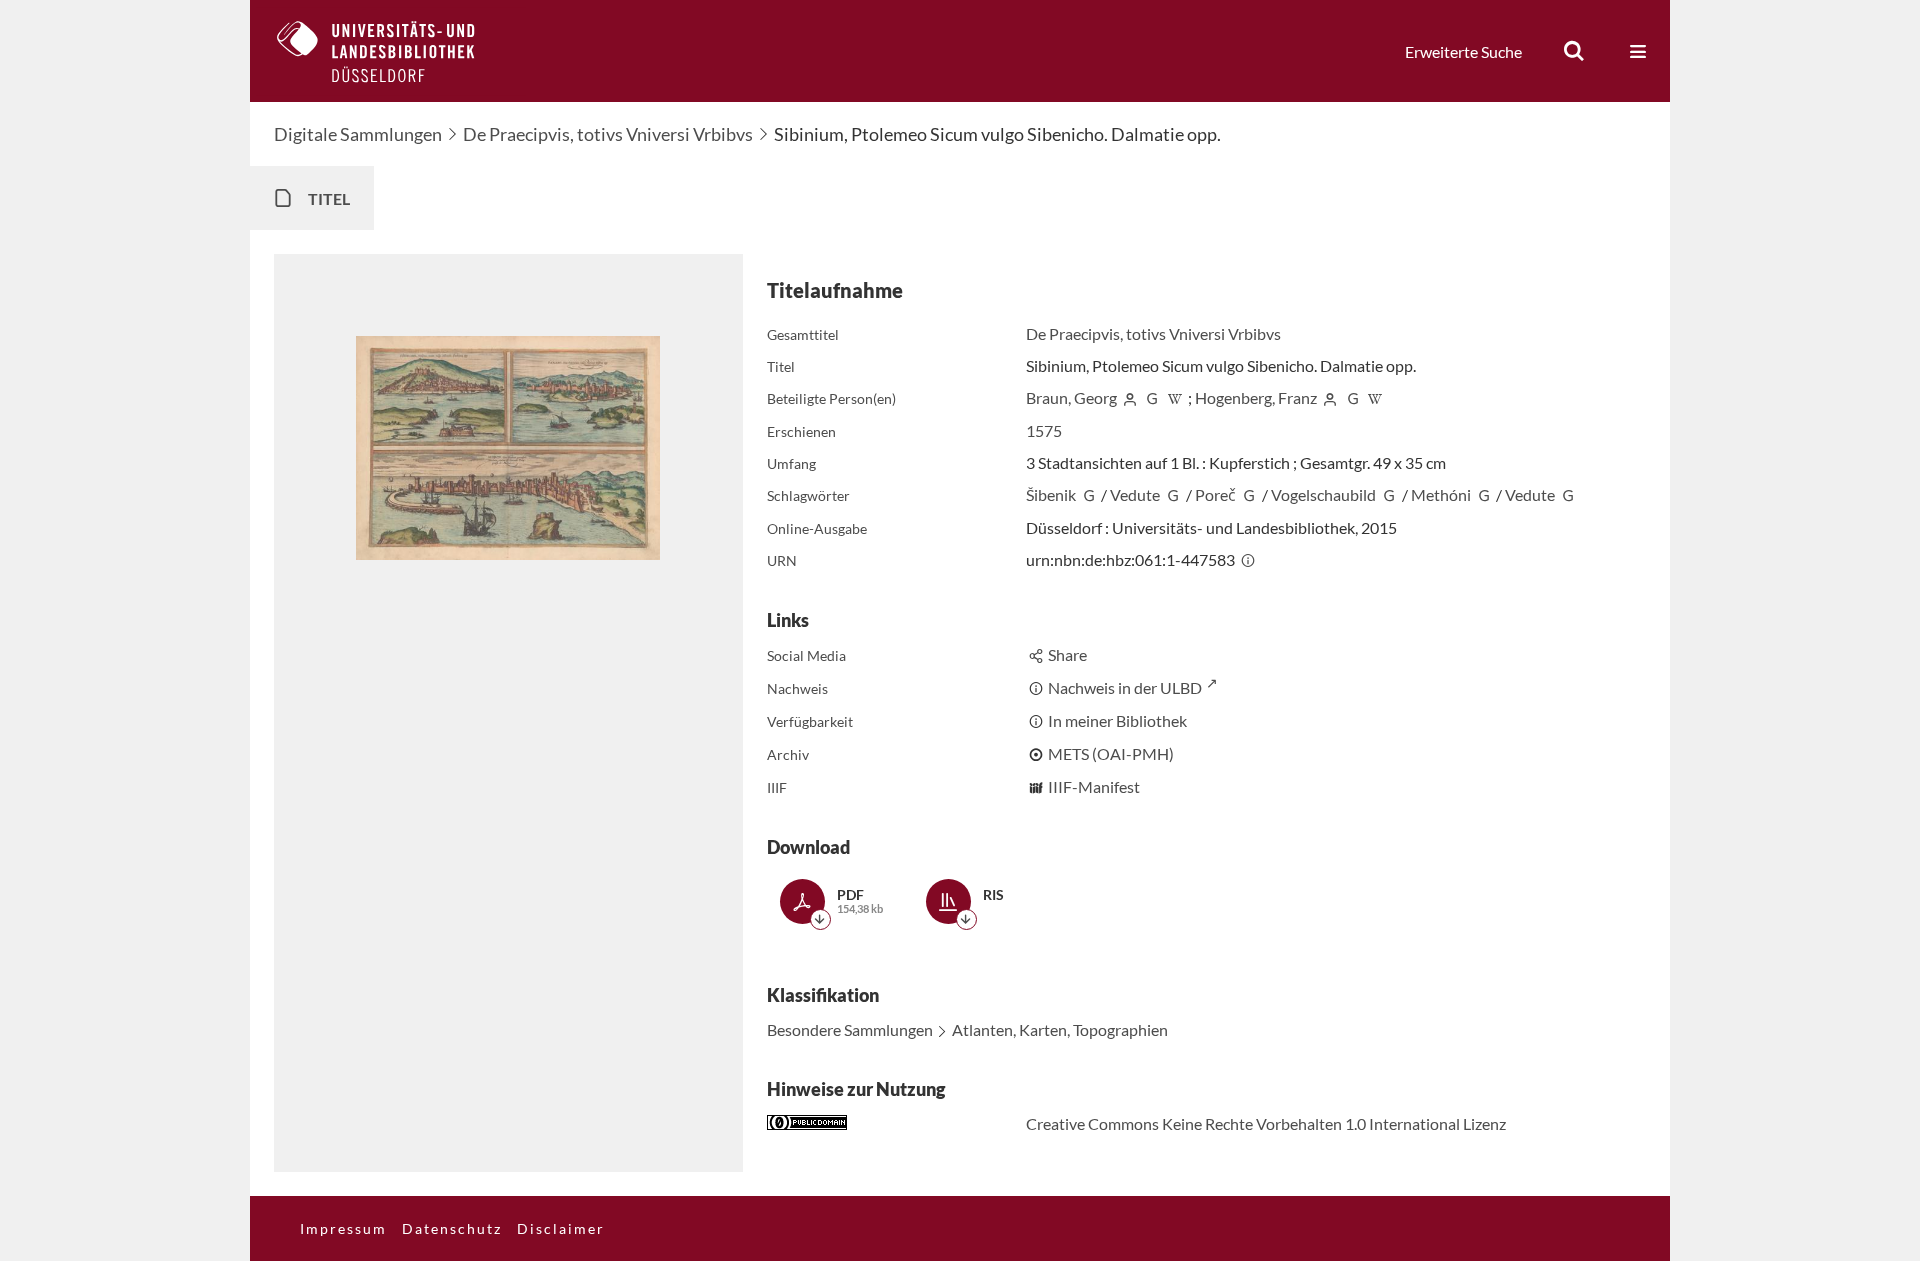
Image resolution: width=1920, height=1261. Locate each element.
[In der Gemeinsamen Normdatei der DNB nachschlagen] (1152, 397)
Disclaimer (561, 1228)
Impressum (343, 1228)
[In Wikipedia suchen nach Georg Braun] (1175, 397)
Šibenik (1051, 494)
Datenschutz (452, 1228)
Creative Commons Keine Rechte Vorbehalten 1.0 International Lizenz (1266, 1123)
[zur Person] (1130, 397)
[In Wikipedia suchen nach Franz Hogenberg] (1375, 397)
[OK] (1574, 51)
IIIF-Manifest (1094, 786)
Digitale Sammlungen (358, 134)
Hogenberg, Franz (1256, 397)
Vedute (1135, 494)
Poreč (1215, 494)
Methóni (1441, 494)
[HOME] (391, 51)
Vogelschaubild (1323, 494)
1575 (1044, 430)
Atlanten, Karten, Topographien (1060, 1029)
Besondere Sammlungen (850, 1029)
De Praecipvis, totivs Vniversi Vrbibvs (608, 134)
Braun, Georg (1071, 397)
